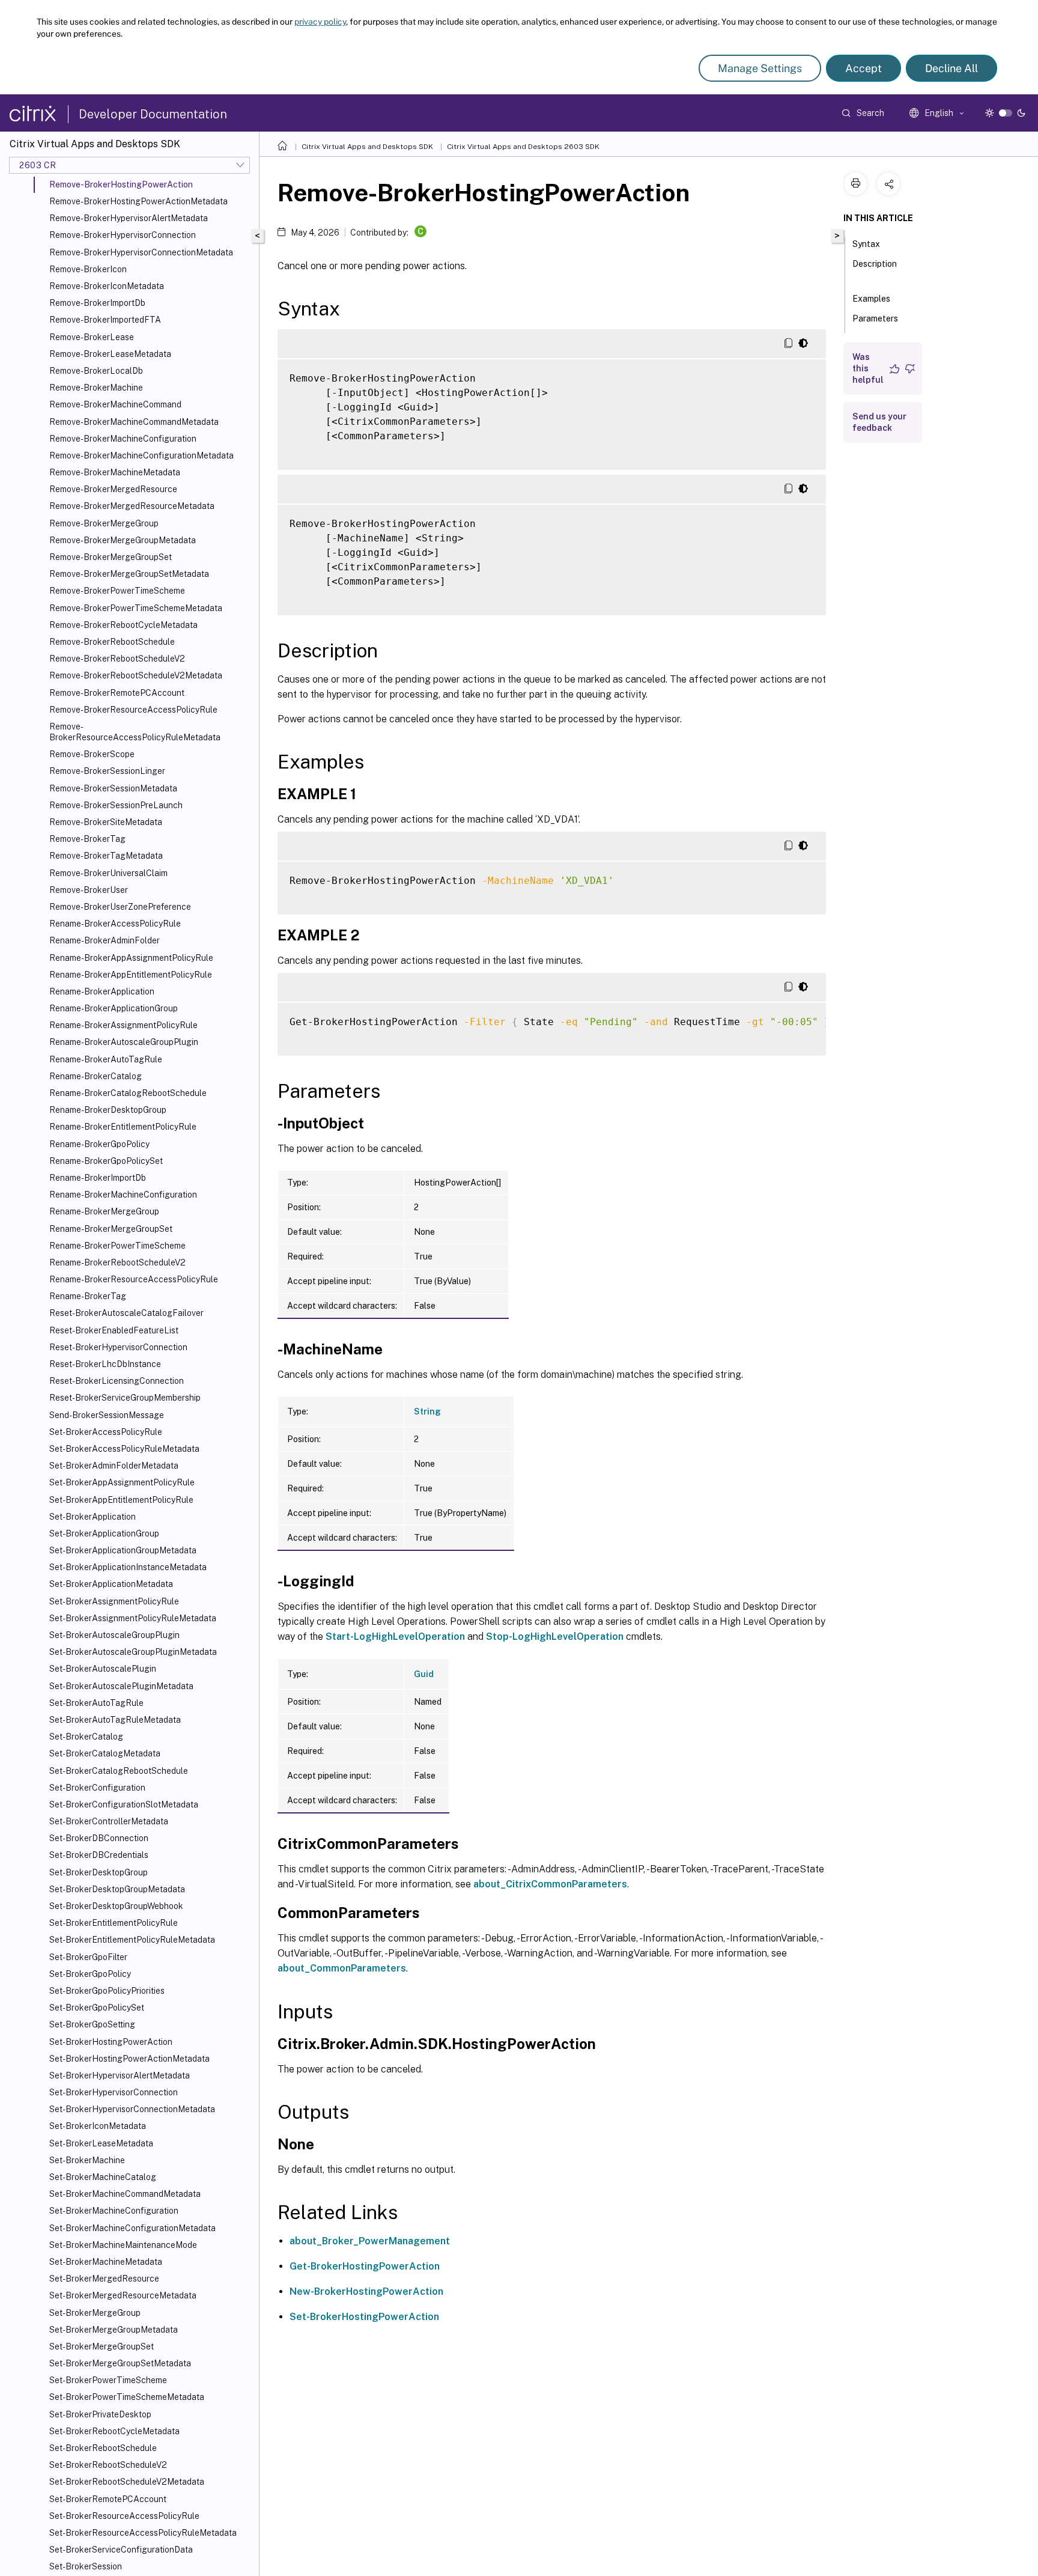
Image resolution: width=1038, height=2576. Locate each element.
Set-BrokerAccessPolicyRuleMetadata (124, 1449)
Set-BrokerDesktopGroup (99, 1872)
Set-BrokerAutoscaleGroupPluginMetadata (133, 1652)
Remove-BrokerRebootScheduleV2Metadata (136, 675)
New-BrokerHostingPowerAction (366, 2291)
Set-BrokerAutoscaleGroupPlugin (114, 1635)
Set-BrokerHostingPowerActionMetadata (129, 2059)
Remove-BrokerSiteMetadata (106, 822)
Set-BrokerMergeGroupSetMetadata (120, 2363)
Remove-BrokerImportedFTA (105, 320)
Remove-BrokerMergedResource (113, 489)
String (427, 1411)
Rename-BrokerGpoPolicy (99, 1144)
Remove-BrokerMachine (96, 388)
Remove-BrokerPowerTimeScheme (117, 591)
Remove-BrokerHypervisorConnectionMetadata (141, 252)
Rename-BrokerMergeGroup (104, 1211)
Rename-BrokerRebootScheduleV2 (117, 1262)
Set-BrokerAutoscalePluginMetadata (121, 1686)
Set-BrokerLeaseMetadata (101, 2143)
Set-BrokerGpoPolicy (90, 1974)
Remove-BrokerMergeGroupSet (111, 557)
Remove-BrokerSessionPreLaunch (116, 805)
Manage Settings (760, 68)
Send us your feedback (879, 422)
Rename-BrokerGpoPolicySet (106, 1161)
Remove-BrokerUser (89, 890)
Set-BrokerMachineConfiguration (114, 2211)
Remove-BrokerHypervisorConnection (123, 235)
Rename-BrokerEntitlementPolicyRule (123, 1127)
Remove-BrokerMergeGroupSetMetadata (129, 574)
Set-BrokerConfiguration (97, 1788)
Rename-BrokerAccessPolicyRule (115, 924)
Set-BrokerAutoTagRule (96, 1703)
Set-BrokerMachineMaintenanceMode (123, 2245)
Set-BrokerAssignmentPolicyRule (114, 1601)
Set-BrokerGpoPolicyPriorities (107, 1991)
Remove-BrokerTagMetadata (106, 856)
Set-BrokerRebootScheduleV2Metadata (127, 2482)
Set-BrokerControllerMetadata (109, 1821)
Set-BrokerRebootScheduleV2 (108, 2465)
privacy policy (320, 22)
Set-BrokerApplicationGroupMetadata (123, 1550)
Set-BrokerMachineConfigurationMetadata (132, 2228)
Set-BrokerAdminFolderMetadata (114, 1466)
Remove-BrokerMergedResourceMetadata (132, 506)
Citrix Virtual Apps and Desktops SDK (367, 147)
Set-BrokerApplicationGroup (104, 1533)
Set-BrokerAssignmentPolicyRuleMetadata (133, 1618)
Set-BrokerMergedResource (104, 2279)
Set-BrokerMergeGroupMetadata (114, 2330)
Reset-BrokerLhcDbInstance (105, 1364)
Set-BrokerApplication (93, 1517)
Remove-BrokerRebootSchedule (112, 642)
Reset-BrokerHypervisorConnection (118, 1347)
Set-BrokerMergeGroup (95, 2313)
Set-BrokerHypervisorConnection (114, 2092)
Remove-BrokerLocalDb (96, 371)
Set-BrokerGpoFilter (88, 1957)
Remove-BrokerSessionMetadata (113, 788)
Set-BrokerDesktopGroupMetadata (117, 1889)
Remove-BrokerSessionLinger (107, 771)
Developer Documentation (153, 114)
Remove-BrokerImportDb (97, 303)
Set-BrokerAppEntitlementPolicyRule (121, 1500)
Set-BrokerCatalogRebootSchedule (119, 1771)
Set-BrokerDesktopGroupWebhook (116, 1906)
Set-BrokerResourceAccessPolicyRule (124, 2516)
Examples (871, 299)
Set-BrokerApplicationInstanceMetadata (128, 1567)
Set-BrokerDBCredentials (99, 1855)
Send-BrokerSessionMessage (107, 1415)
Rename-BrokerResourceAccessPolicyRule (134, 1279)
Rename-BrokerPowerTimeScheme (117, 1246)
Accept (863, 68)
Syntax (866, 244)
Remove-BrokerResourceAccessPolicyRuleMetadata (135, 732)
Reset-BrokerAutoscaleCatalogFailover (126, 1313)
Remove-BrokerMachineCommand (115, 404)
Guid (424, 1674)
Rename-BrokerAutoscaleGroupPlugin (124, 1042)
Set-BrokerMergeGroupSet (102, 2346)
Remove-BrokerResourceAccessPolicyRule (133, 710)
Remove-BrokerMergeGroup (104, 523)
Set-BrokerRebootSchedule (103, 2448)
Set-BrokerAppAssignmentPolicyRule (122, 1482)
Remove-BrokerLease (92, 337)
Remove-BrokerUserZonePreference (120, 907)
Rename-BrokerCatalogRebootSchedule (128, 1093)
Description (875, 264)
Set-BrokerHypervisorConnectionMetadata (132, 2109)
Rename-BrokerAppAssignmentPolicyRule (131, 958)
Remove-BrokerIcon (88, 269)
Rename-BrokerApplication (102, 991)
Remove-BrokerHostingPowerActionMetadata (138, 201)
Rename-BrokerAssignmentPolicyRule (123, 1025)
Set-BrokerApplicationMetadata (111, 1584)
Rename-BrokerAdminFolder (105, 940)
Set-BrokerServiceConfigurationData (121, 2550)
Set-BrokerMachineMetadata (106, 2262)
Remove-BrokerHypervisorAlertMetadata (129, 218)
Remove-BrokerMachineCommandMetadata (134, 422)
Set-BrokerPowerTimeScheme (108, 2380)
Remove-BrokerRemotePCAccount (117, 693)
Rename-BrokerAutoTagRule (106, 1059)
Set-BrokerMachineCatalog (103, 2177)
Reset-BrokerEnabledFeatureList (114, 1330)
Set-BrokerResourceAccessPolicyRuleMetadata (143, 2533)
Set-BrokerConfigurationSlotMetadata (124, 1804)
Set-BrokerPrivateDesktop (100, 2414)
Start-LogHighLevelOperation (395, 1637)
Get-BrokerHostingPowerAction (365, 2266)
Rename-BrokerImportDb (98, 1178)
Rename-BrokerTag (88, 1296)
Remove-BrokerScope (92, 754)
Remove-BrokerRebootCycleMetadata (123, 625)
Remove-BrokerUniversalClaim (108, 873)
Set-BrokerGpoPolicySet (97, 2008)
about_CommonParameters (342, 1968)
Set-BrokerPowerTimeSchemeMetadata (127, 2397)
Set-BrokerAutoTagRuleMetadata (115, 1720)
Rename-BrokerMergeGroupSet (111, 1229)
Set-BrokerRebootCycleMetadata (114, 2431)
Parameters (875, 318)
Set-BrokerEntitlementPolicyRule (114, 1923)
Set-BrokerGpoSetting (92, 2024)
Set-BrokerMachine (87, 2160)
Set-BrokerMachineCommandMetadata (125, 2194)
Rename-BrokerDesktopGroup (108, 1110)
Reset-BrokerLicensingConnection (117, 1381)
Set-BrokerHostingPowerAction (111, 2042)
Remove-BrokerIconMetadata (107, 286)
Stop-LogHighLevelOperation (555, 1637)
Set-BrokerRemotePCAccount (108, 2499)
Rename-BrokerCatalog (96, 1076)
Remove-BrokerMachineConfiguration (123, 439)
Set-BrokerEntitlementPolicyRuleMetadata (132, 1940)
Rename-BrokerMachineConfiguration (123, 1195)
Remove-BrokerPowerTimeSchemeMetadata (136, 608)
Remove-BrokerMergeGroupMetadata (123, 540)
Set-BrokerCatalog (86, 1737)
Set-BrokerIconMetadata (98, 2126)
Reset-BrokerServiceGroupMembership (125, 1398)
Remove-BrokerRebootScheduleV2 (117, 659)
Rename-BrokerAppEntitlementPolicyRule (131, 975)
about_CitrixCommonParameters (550, 1884)
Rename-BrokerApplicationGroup (114, 1008)
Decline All (951, 68)
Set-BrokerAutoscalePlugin (103, 1669)
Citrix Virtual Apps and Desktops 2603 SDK (523, 147)
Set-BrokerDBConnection (99, 1838)
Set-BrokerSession (86, 2566)
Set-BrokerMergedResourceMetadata (123, 2295)
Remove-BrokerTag (87, 839)
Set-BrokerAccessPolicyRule (106, 1432)
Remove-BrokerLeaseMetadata (110, 354)
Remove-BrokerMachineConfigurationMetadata (141, 455)
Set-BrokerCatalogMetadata (105, 1753)
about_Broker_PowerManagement (370, 2241)
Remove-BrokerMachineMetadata (115, 472)
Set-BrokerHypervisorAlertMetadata (120, 2075)
